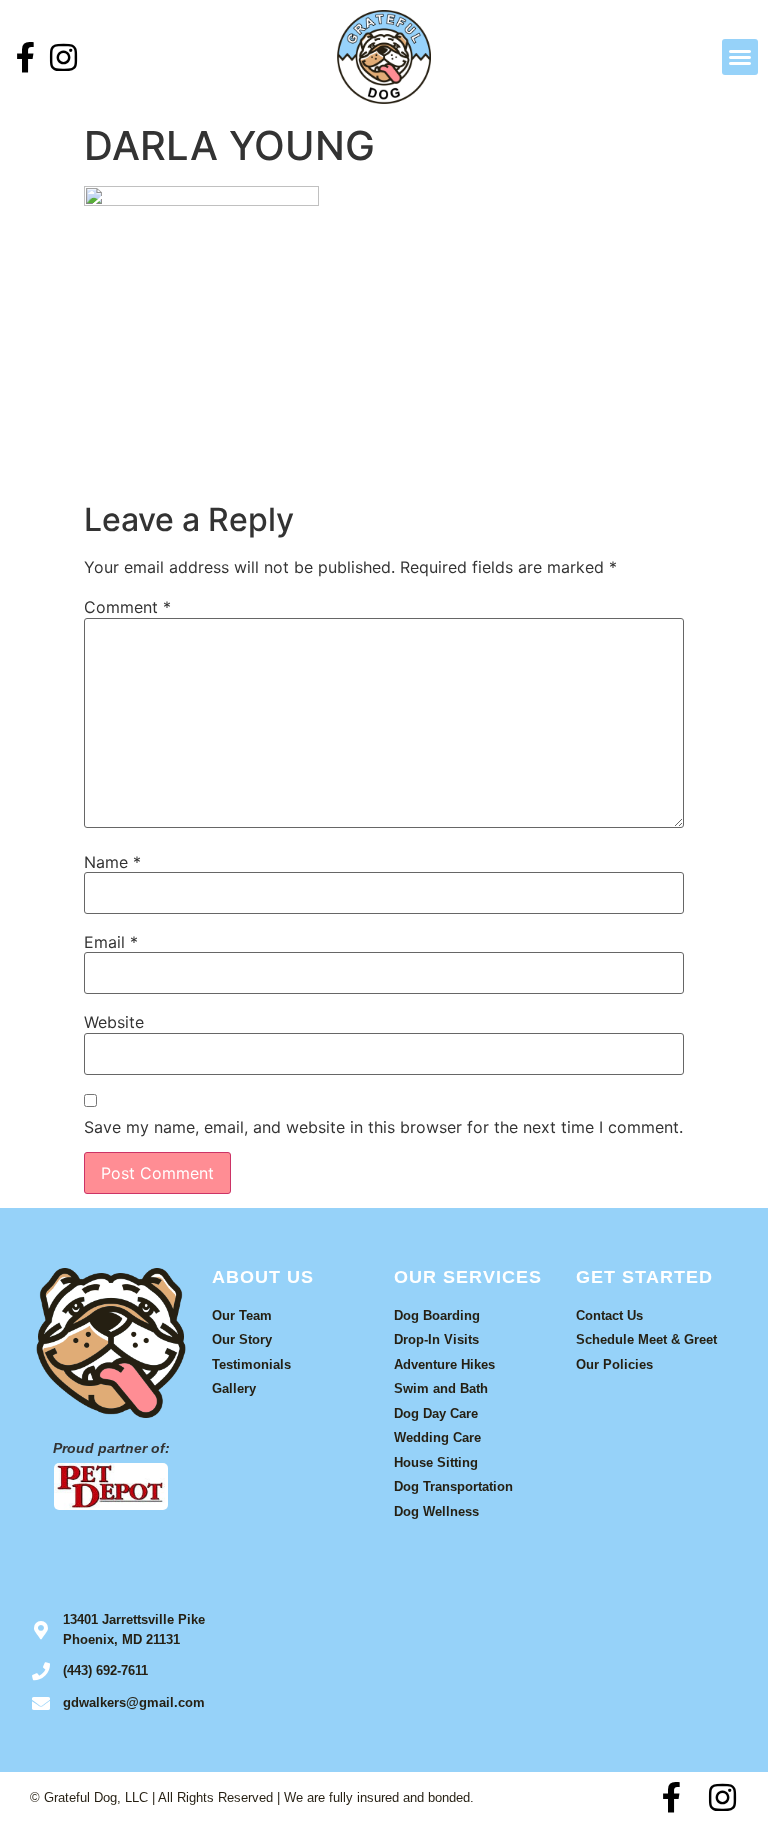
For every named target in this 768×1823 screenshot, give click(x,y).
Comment (127, 607)
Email (111, 942)
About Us (263, 1277)
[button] (740, 57)
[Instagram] (63, 57)
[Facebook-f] (25, 57)
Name (112, 862)
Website (114, 1022)
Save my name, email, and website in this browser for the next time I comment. (383, 1127)
